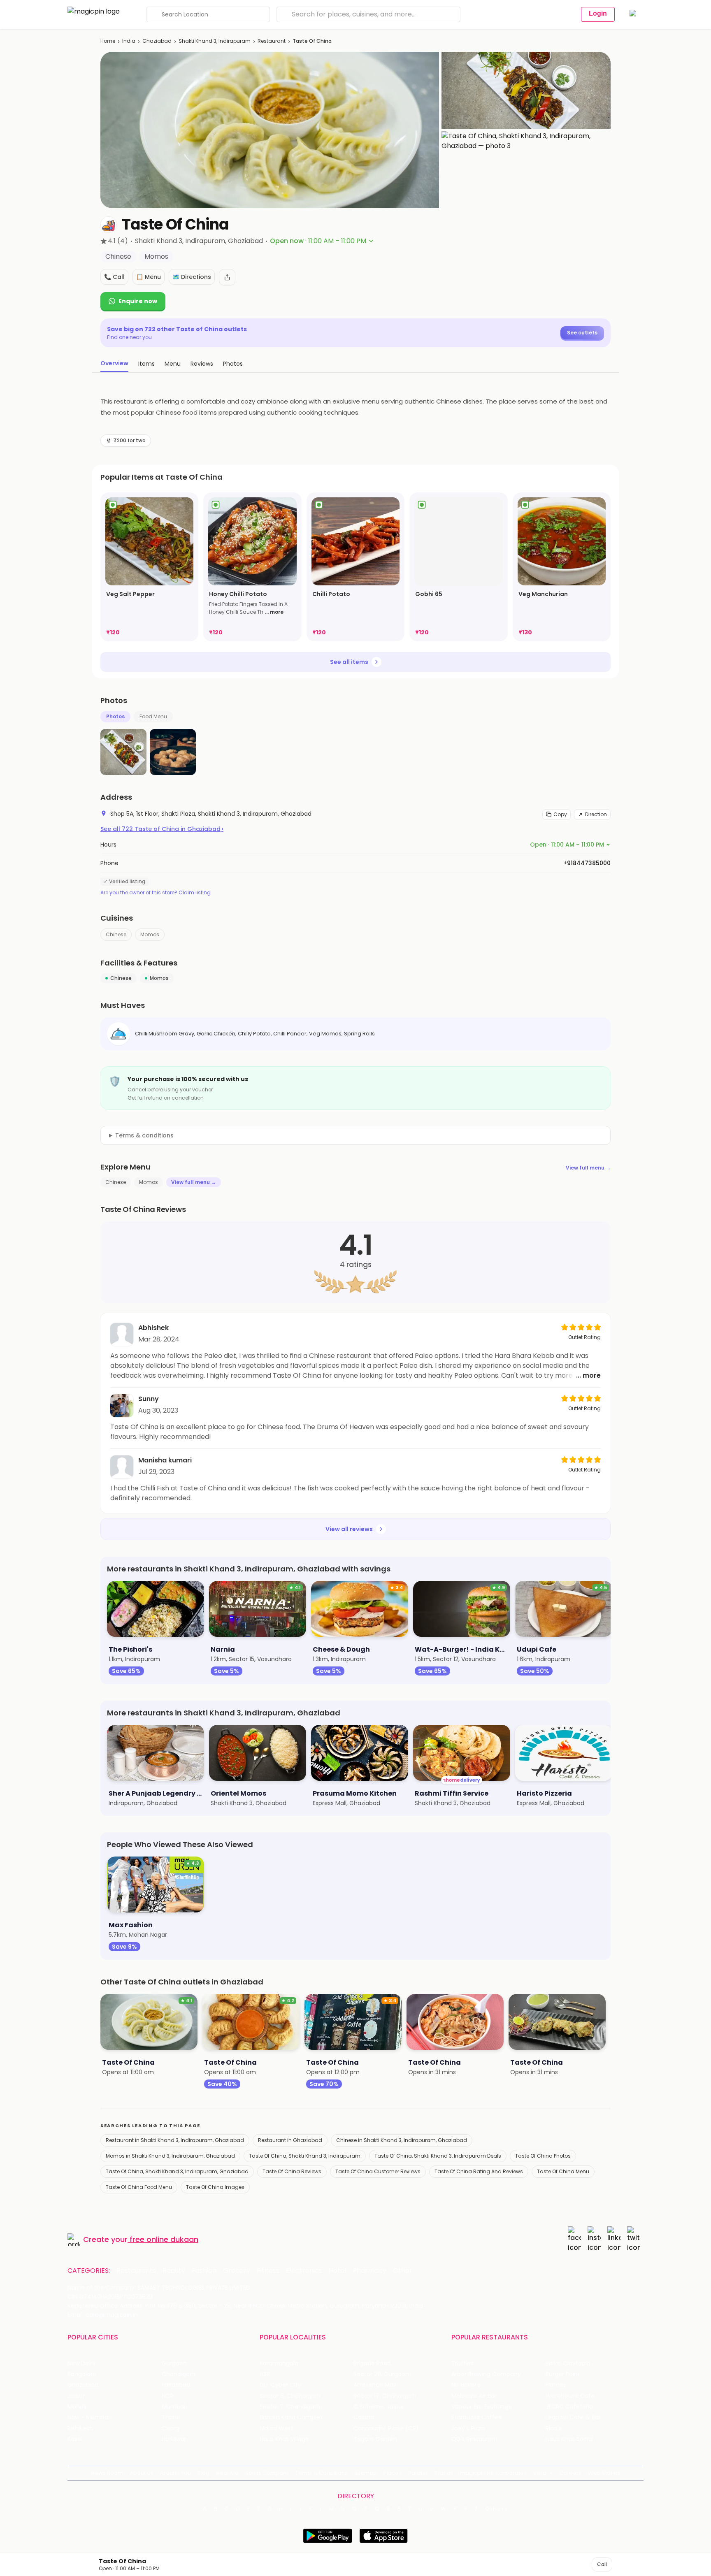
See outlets (582, 333)
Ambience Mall (375, 2385)
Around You (175, 2473)
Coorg (171, 2429)
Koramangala (279, 2364)
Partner (418, 2473)
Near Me (227, 2473)
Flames (556, 2385)
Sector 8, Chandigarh (290, 2396)
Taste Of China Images (215, 2187)
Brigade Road (372, 2364)
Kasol (75, 2439)
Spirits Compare (267, 2473)
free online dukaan (164, 2239)
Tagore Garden (375, 2439)
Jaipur (76, 2396)
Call (602, 2564)
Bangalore (82, 2374)
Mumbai (173, 2407)
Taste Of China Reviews (292, 2171)
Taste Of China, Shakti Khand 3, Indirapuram (305, 2156)
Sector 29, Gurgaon (381, 2374)
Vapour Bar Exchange (482, 2407)
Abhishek (153, 1328)
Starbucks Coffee (477, 2417)
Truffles (462, 2364)
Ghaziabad (157, 41)
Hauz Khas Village (284, 2439)
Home (108, 41)
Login (598, 13)
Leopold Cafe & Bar (573, 2417)
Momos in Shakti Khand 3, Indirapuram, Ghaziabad (170, 2156)
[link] (149, 567)
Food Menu (153, 716)
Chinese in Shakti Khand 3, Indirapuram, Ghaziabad (402, 2140)
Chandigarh (179, 2374)
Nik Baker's (466, 2385)
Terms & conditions (144, 1135)
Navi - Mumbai (88, 2417)
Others (497, 2509)
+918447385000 (587, 863)
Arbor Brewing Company (486, 2374)
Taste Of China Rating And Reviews (479, 2171)
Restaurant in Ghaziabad (290, 2140)
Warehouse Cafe (570, 2396)
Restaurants (136, 2271)
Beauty (174, 2271)
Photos (115, 716)
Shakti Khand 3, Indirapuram (215, 41)
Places (393, 2473)
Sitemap (366, 2473)
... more (274, 612)
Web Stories (604, 2473)
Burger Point (563, 2374)
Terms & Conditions (322, 2473)
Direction (596, 814)
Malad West (276, 2429)
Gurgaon (174, 2364)
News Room (107, 2473)
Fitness (268, 2271)
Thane (171, 2417)
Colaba (364, 2417)
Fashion (204, 2271)
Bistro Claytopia (568, 2364)
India (129, 41)
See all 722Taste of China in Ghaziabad (162, 829)
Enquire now (138, 301)
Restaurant (272, 41)
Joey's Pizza (468, 2429)
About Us (142, 2473)
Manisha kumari (165, 1460)
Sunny (149, 1399)
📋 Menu (149, 277)
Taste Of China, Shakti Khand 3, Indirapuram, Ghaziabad (177, 2171)
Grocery (237, 2271)
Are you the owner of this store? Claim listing (156, 893)
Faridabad (176, 2385)
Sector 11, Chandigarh (290, 2407)
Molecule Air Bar (474, 2396)
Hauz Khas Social (569, 2439)
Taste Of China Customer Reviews (378, 2171)
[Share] (227, 277)
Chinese (116, 934)
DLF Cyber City (280, 2385)
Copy (560, 814)
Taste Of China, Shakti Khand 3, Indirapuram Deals (438, 2156)
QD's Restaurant (475, 2439)
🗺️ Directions (192, 277)
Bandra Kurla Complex (291, 2417)
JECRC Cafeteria (569, 2407)
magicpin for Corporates (493, 2473)
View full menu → (588, 1168)
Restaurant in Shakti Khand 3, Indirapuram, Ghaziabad (175, 2140)
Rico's (554, 2429)
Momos (150, 934)
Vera (540, 2473)
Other (403, 2271)
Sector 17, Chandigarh (385, 2396)
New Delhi (81, 2364)
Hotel (337, 2271)
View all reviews (349, 1529)
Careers (570, 2473)
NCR (167, 2396)
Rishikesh (80, 2429)
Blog (203, 2473)
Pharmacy (369, 2271)
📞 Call (114, 277)
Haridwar (174, 2439)
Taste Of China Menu (563, 2171)
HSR (265, 2374)
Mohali (77, 2407)
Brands (444, 2473)
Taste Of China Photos (543, 2156)
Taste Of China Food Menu (139, 2187)
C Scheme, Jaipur (379, 2407)
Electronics (304, 2271)
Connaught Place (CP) (386, 2429)
